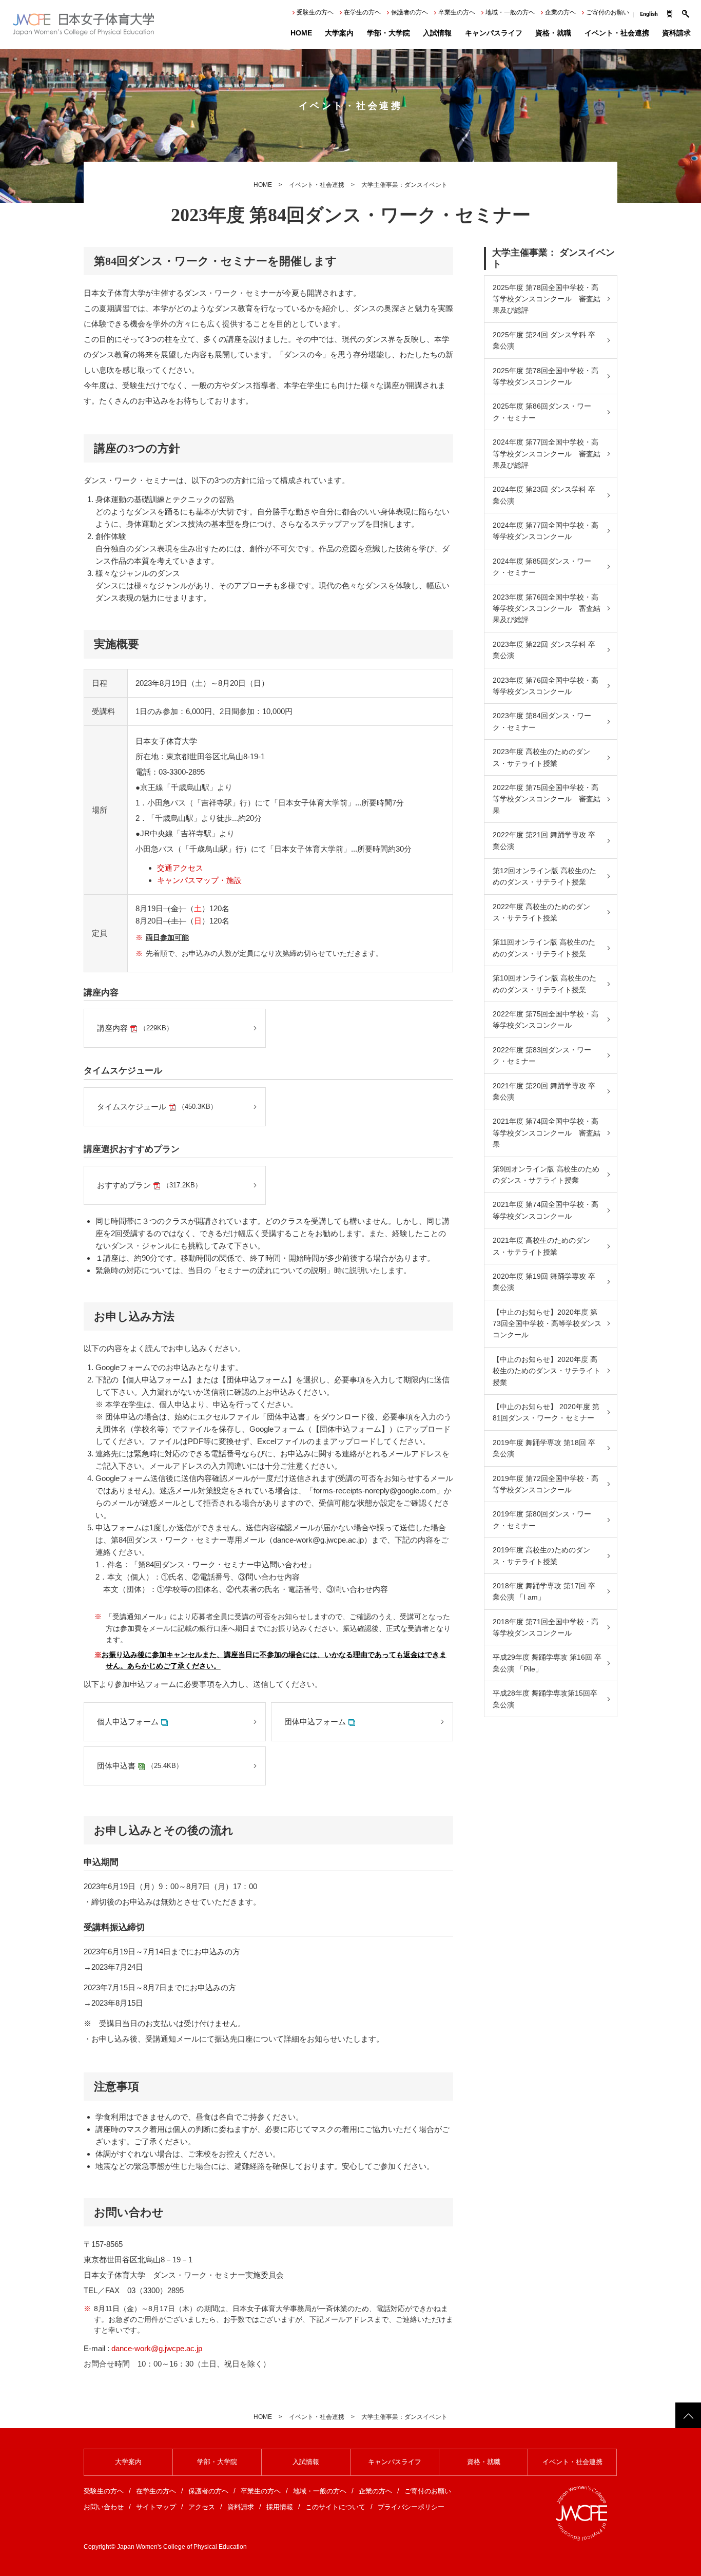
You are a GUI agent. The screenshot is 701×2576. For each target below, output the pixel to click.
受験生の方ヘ (315, 12)
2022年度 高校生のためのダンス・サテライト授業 (541, 912)
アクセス (202, 2507)
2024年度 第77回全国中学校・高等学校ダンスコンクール (546, 531)
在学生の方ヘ (362, 12)
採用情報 (280, 2507)
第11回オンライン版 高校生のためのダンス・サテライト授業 (544, 948)
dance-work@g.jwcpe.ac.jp (157, 2348)
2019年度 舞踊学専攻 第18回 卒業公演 (544, 1448)
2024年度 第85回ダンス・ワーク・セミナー (542, 567)
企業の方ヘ (560, 12)
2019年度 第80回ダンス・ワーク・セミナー (542, 1520)
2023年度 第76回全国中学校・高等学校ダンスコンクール (546, 686)
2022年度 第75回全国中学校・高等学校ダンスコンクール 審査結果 (547, 799)
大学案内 (339, 33)
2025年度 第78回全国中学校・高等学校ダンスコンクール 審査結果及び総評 (547, 299)
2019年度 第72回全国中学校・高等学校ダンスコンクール (546, 1484)
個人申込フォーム (128, 1722)
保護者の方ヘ (410, 12)
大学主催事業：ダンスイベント (404, 185)
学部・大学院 (388, 33)
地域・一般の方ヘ (510, 12)
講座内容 (135, 1028)
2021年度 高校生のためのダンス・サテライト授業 (541, 1246)
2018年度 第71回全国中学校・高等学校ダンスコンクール (546, 1627)
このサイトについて (335, 2507)
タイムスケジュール (157, 1107)
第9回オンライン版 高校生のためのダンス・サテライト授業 (546, 1175)
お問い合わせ (104, 2507)
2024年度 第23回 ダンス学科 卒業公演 (544, 495)
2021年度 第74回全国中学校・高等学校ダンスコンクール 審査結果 (547, 1133)
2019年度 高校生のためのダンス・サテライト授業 (541, 1555)
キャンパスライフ (494, 33)
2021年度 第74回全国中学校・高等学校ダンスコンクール (546, 1210)
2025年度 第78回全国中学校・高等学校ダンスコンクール (546, 376)
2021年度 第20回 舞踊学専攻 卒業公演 (544, 1091)
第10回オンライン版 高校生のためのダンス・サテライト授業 (544, 984)
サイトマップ (156, 2507)
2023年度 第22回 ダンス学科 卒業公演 (544, 650)
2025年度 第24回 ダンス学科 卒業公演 (544, 340)
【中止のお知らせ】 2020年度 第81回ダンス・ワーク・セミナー (546, 1412)
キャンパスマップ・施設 (199, 880)
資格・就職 (553, 33)
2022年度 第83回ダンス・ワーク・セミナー (542, 1055)
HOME (301, 33)
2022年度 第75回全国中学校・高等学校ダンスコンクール (546, 1020)
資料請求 (676, 33)
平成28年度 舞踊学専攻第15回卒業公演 (545, 1699)
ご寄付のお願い (608, 12)
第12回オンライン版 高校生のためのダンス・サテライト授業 (544, 876)
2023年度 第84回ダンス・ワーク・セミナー (542, 721)
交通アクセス (180, 868)
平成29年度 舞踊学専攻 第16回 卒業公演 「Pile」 (547, 1663)
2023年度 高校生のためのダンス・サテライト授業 (541, 757)
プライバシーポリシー (411, 2507)
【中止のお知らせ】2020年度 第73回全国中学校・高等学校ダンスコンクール (547, 1324)
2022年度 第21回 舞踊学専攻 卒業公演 (544, 840)
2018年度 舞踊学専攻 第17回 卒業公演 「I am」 (544, 1591)
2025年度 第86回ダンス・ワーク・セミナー (542, 412)
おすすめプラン (149, 1185)
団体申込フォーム (315, 1722)
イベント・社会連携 (617, 33)
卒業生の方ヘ (457, 12)
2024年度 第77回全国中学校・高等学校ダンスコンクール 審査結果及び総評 (547, 454)
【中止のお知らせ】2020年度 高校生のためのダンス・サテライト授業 (547, 1371)
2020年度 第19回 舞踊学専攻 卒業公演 (544, 1282)
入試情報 (437, 33)
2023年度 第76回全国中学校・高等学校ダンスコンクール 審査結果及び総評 (547, 609)
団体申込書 (140, 1766)
